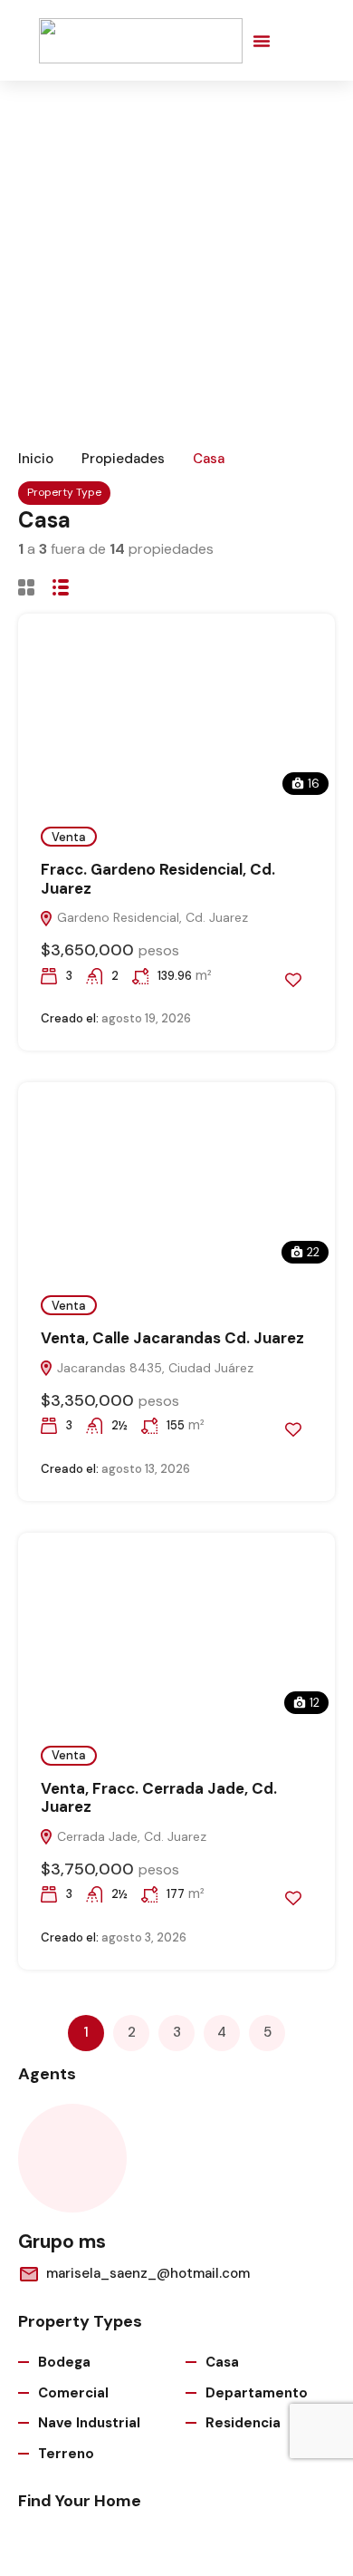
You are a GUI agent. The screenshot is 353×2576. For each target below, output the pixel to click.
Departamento (257, 2393)
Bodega (64, 2362)
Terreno (66, 2454)
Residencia (243, 2423)
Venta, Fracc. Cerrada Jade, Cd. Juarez (159, 1797)
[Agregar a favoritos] (293, 980)
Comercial (73, 2393)
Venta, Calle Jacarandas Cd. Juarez (172, 1338)
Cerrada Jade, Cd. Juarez (130, 1836)
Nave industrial (89, 2423)
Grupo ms (62, 2242)
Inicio (36, 459)
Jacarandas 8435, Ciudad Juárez (153, 1368)
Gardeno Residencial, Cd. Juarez (151, 917)
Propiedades (123, 459)
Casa (222, 2362)
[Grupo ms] (72, 2158)
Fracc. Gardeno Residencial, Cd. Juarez (158, 878)
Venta (69, 837)
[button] (262, 41)
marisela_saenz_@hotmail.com (148, 2273)
